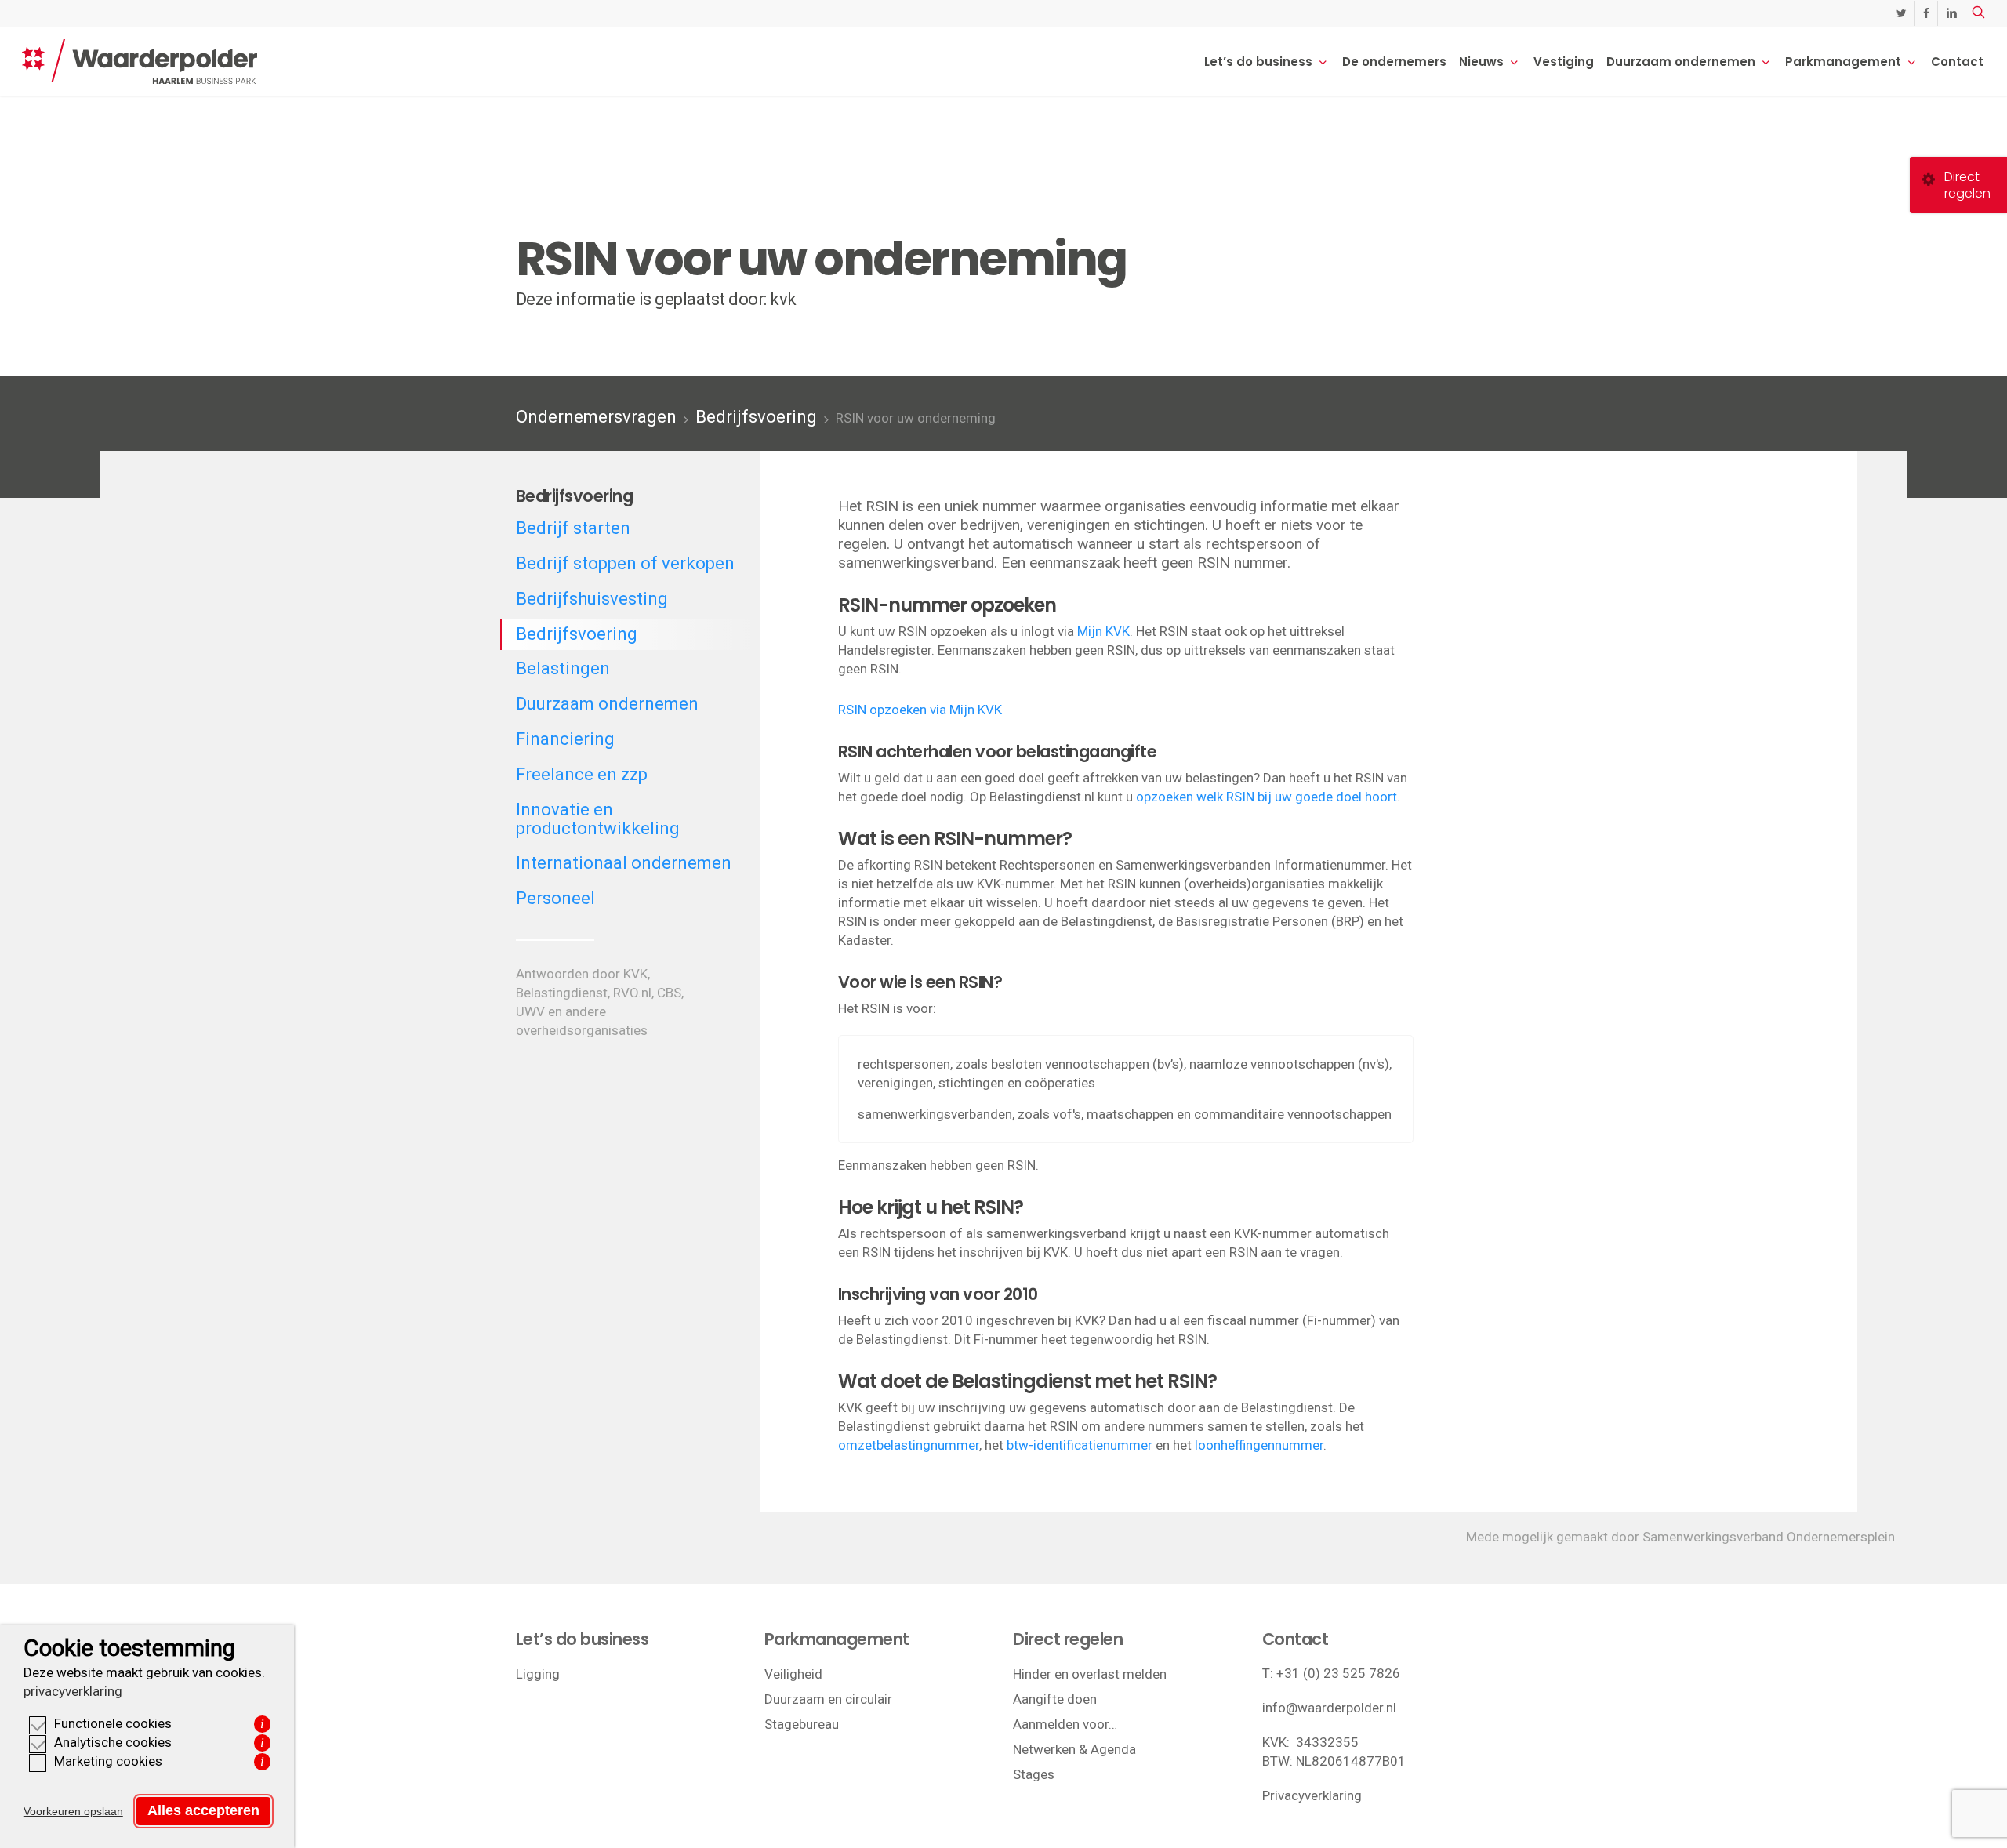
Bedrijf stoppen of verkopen (625, 563)
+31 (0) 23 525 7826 (1338, 1673)
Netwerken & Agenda (1074, 1749)
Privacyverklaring (1312, 1795)
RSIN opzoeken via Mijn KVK (920, 710)
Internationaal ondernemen (624, 863)
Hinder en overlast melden (1090, 1674)
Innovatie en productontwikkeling (598, 819)
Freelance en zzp (582, 774)
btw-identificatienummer (1080, 1445)
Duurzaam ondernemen (607, 704)
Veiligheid (793, 1674)
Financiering (565, 739)
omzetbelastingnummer (909, 1445)
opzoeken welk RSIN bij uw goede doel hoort (1267, 797)
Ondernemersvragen (596, 417)
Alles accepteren (203, 1810)
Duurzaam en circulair (828, 1699)
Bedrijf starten (573, 528)
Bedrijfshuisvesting (592, 599)
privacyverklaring (73, 1691)
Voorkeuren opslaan (73, 1811)
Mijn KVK (1103, 631)
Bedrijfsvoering (756, 417)
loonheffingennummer (1259, 1445)
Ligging (538, 1674)
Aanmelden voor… (1065, 1724)
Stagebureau (802, 1724)
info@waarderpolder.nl (1329, 1708)
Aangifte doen (1055, 1699)
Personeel (555, 898)
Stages (1034, 1774)
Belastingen (563, 668)
